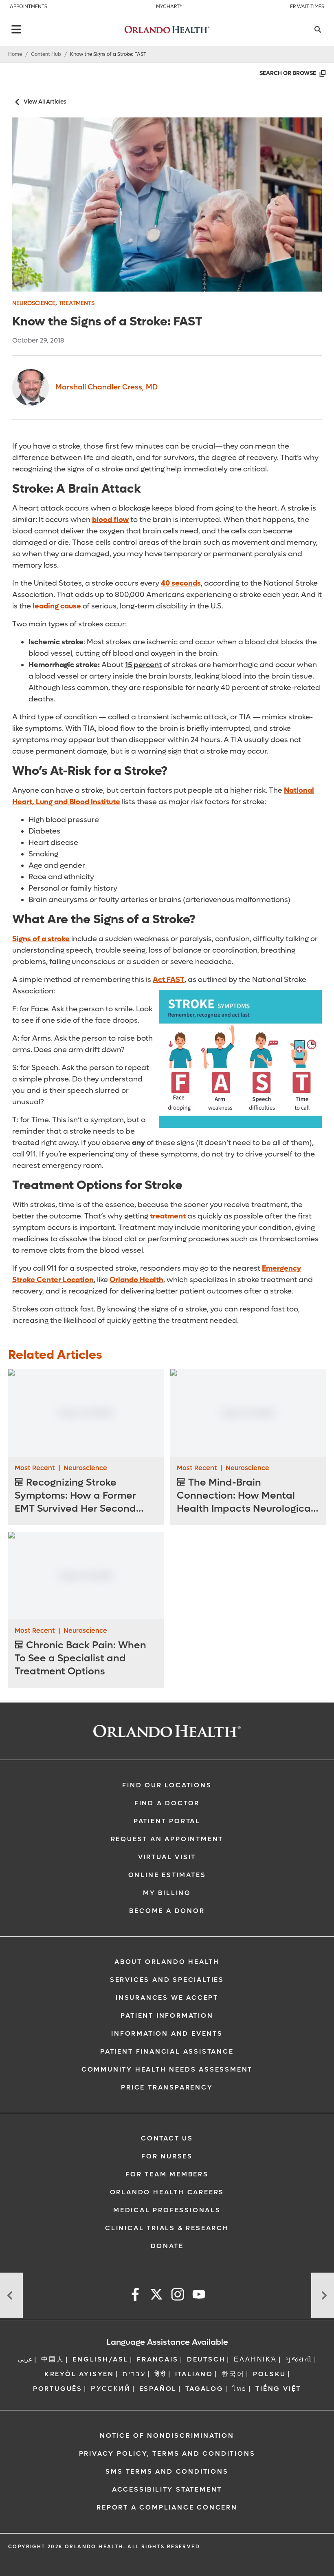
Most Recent (35, 1468)
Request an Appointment (167, 1839)
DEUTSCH (206, 2359)
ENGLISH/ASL (100, 2359)
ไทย (240, 2389)
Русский (111, 2389)
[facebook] (135, 2296)
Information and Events (167, 2033)
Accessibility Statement (167, 2489)
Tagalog (204, 2389)
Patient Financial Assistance (167, 2051)
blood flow (110, 520)
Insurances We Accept (167, 1998)
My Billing (167, 1893)
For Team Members (167, 2174)
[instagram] (178, 2296)
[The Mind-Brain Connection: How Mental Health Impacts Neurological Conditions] (248, 1413)
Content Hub (46, 54)
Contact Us (167, 2138)
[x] (156, 2296)
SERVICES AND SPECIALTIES (167, 1980)
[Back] (16, 29)
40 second (179, 583)
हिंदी (160, 2374)
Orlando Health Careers (167, 2192)
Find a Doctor (167, 1803)
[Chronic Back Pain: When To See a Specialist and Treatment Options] (86, 1575)
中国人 (53, 2359)
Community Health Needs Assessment (167, 2069)
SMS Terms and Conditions (167, 2471)
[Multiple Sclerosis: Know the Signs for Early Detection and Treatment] (11, 2295)
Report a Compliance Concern (167, 2507)
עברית (134, 2374)
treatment (168, 1216)
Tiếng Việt (278, 2389)
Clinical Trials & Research (167, 2228)
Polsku (269, 2374)
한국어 (233, 2374)
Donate (167, 2246)
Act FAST (169, 980)
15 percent (143, 665)
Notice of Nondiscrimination (167, 2436)
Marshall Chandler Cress (107, 387)
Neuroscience (34, 303)
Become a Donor (167, 1911)
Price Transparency (167, 2087)
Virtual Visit (167, 1857)
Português (58, 2389)
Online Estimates (167, 1875)
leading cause (57, 606)
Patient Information (167, 2015)
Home (15, 54)
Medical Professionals (167, 2210)
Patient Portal (167, 1821)
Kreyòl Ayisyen (79, 2374)
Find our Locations (167, 1785)
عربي (25, 2359)
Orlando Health (136, 1280)
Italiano (194, 2374)
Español (158, 2389)
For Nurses (167, 2156)
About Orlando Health (167, 1962)
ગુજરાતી (299, 2359)
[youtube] (199, 2296)
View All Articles (45, 102)
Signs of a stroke (41, 939)
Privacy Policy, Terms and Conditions (167, 2453)
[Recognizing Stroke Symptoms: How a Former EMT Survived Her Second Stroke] (86, 1413)
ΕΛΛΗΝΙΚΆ (255, 2359)
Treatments (77, 303)
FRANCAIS (157, 2359)
